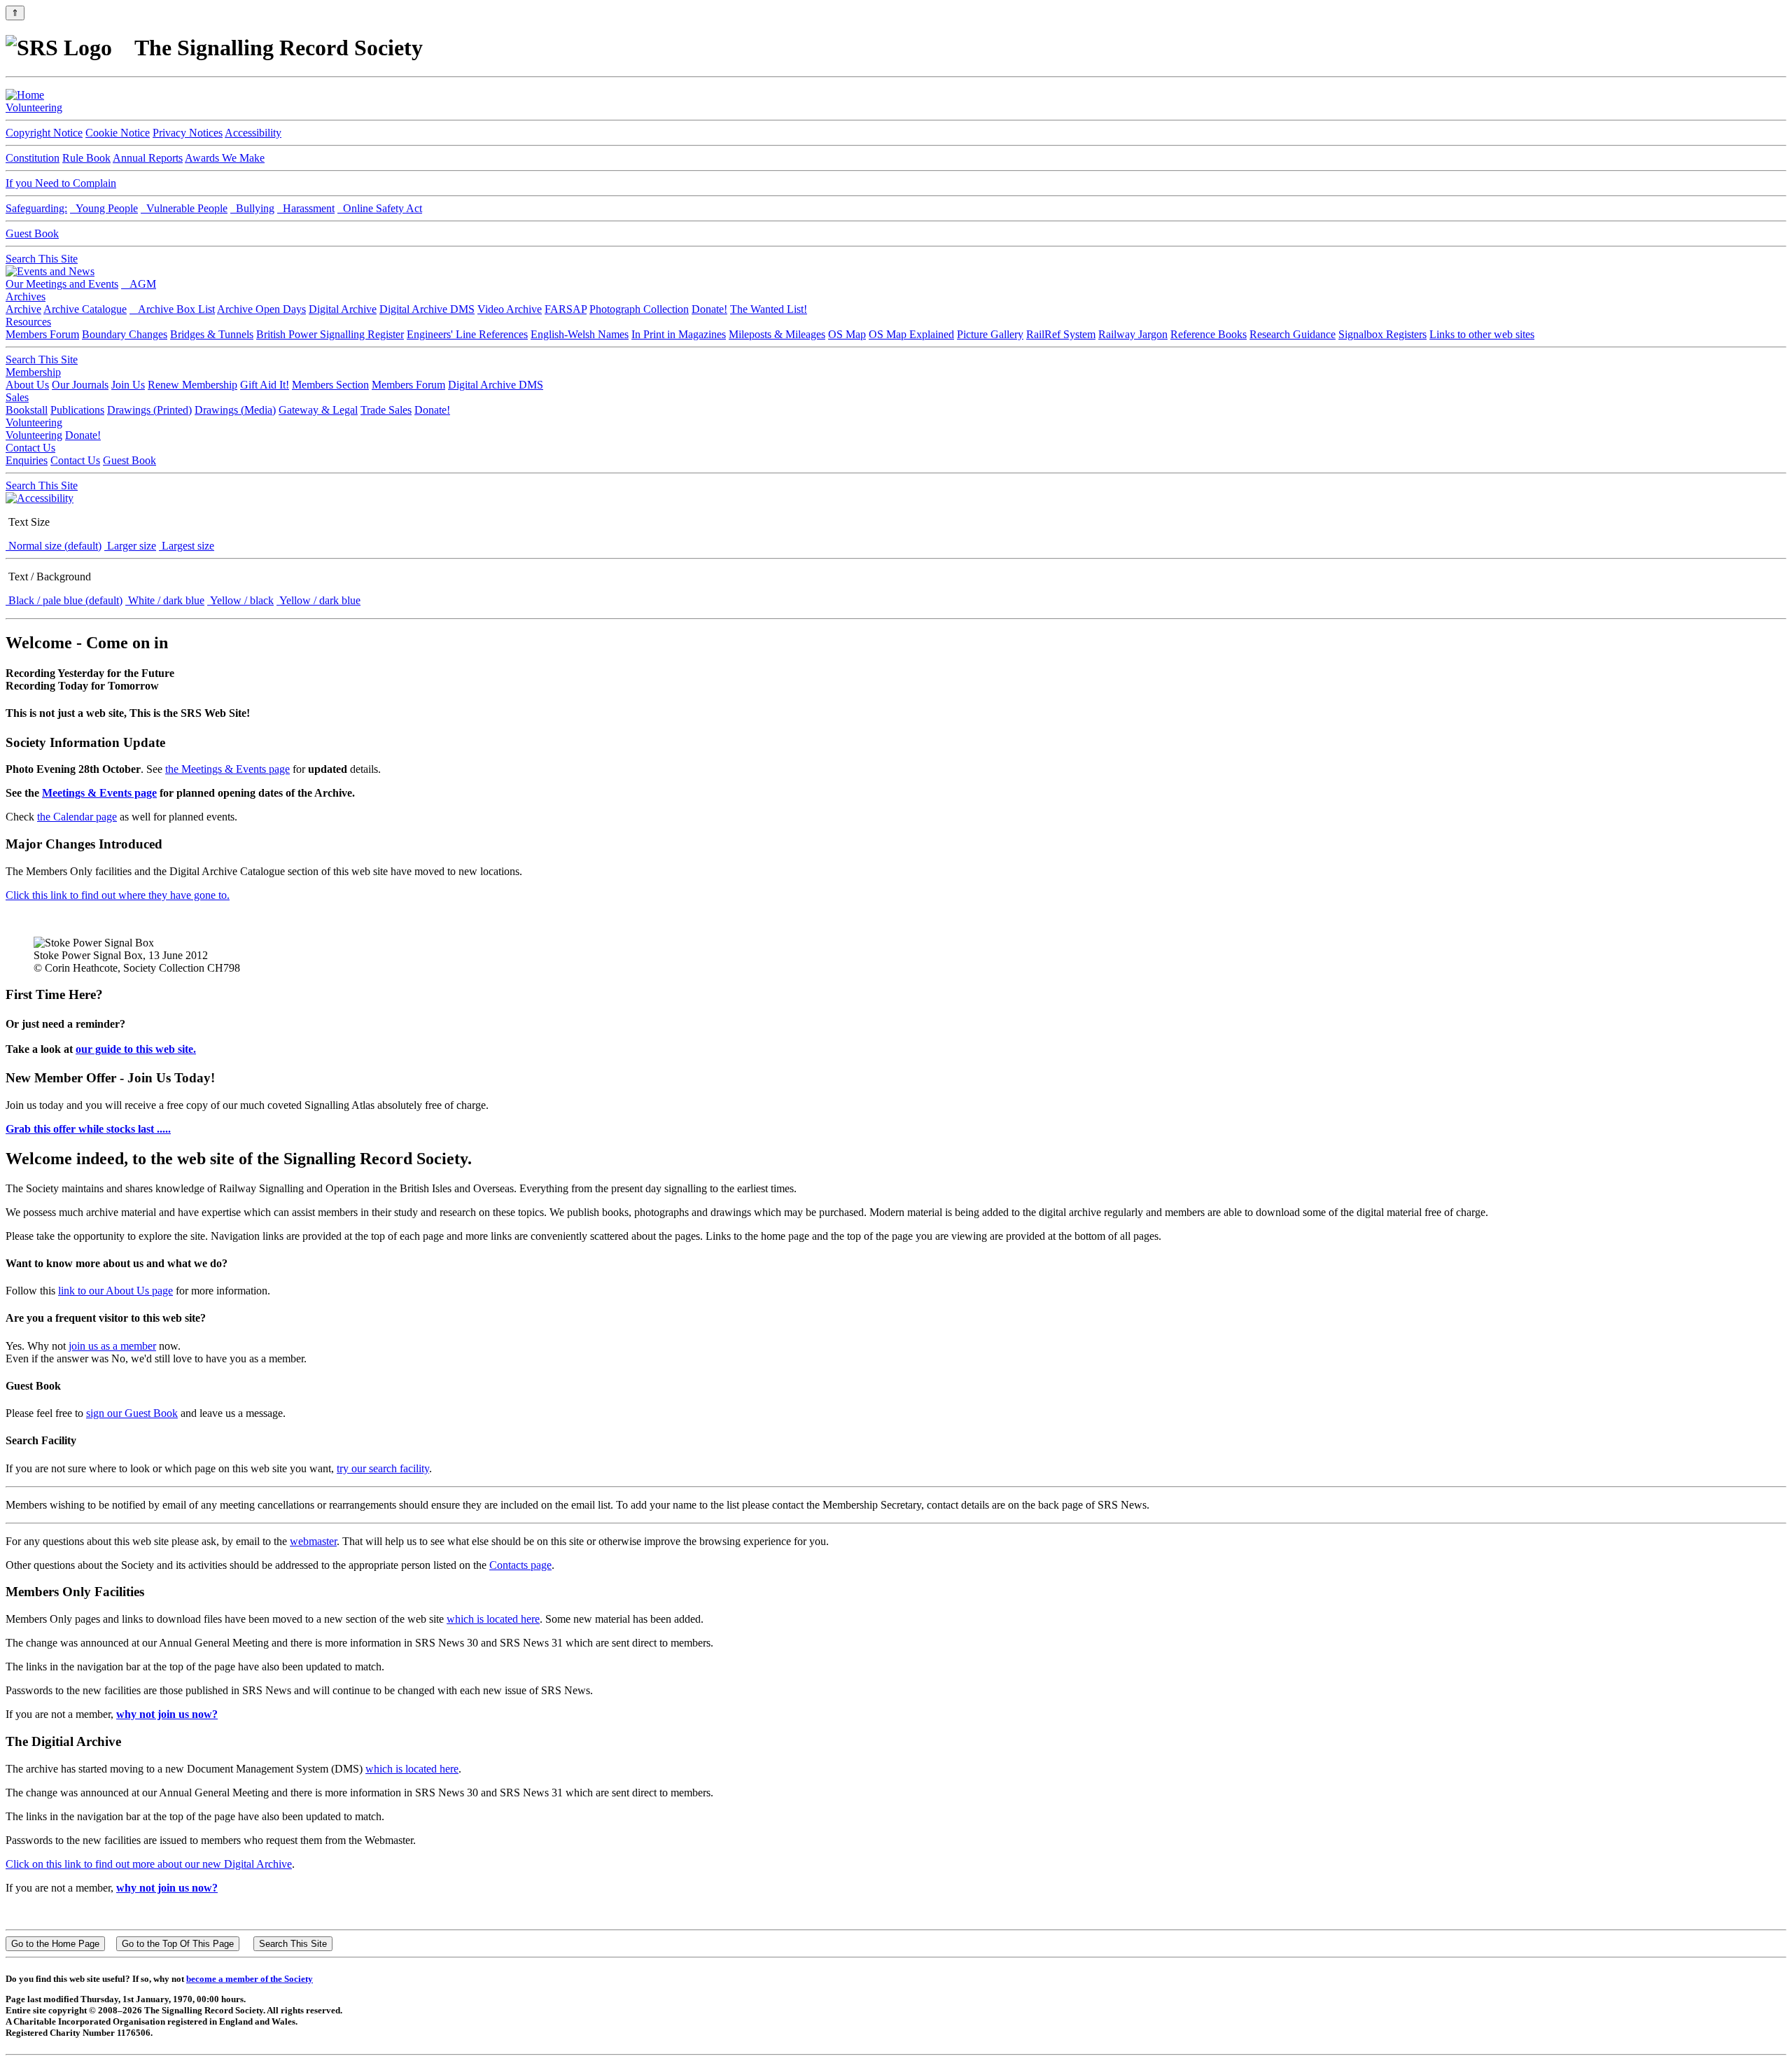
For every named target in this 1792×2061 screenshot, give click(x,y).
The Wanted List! (769, 309)
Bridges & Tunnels (212, 334)
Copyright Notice (44, 133)
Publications (77, 410)
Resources (28, 322)
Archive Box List (172, 309)
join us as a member (112, 1346)
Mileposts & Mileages (777, 334)
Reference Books (1209, 334)
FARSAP (566, 309)
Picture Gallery (990, 334)
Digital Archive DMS (427, 309)
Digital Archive (343, 309)
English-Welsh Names (580, 334)
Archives (26, 296)
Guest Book (32, 233)
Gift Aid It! (265, 385)
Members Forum (42, 334)
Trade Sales (386, 410)
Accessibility (253, 133)
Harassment (306, 208)
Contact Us (30, 448)
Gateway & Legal (318, 410)
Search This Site (42, 259)
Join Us (128, 385)
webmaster (313, 1541)
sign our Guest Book (132, 1413)
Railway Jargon (1133, 334)
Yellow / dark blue (318, 600)
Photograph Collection (639, 309)
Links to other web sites (1482, 334)
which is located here (493, 1619)
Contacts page (520, 1565)
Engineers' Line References (467, 334)
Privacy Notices (188, 133)
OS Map (847, 334)
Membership (33, 372)
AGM (139, 284)
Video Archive (510, 309)
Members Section (330, 385)
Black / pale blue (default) (64, 600)
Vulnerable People (184, 208)
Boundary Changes (125, 334)
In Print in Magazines (679, 334)
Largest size (187, 546)
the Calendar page (77, 817)
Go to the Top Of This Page (178, 1944)
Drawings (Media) (235, 410)
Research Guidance (1293, 334)
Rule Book (86, 158)
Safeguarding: (36, 208)
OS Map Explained (911, 334)
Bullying (252, 208)
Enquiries (27, 460)
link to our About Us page (115, 1291)
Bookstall (27, 410)
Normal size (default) (54, 546)
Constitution (33, 158)
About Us (27, 385)
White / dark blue (165, 600)
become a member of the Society (250, 1979)
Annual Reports (148, 158)
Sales (17, 397)
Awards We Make (225, 158)
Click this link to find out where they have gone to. (118, 895)
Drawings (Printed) (149, 410)
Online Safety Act (380, 208)
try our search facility (383, 1468)
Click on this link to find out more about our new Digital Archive (149, 1864)
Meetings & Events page (99, 793)
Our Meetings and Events (62, 284)
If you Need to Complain (61, 183)
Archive (23, 309)
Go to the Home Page (55, 1944)
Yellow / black (240, 600)
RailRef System (1061, 334)
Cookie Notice (118, 133)
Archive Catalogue (85, 309)
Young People (104, 208)
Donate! (709, 309)
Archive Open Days (261, 309)
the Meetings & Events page (227, 769)
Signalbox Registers (1382, 334)
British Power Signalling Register (330, 334)
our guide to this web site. (136, 1049)
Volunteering (34, 107)
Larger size (130, 546)
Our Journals (80, 385)
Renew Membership (192, 385)
